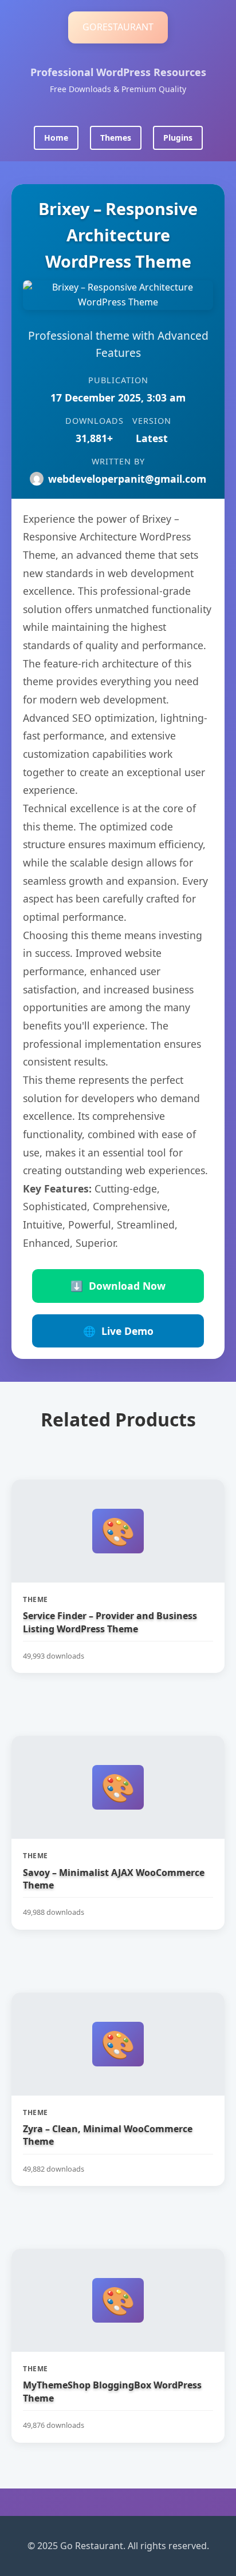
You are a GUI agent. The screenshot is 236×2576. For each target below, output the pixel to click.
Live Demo (118, 1331)
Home (56, 138)
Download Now (118, 1286)
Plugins (178, 138)
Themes (116, 138)
